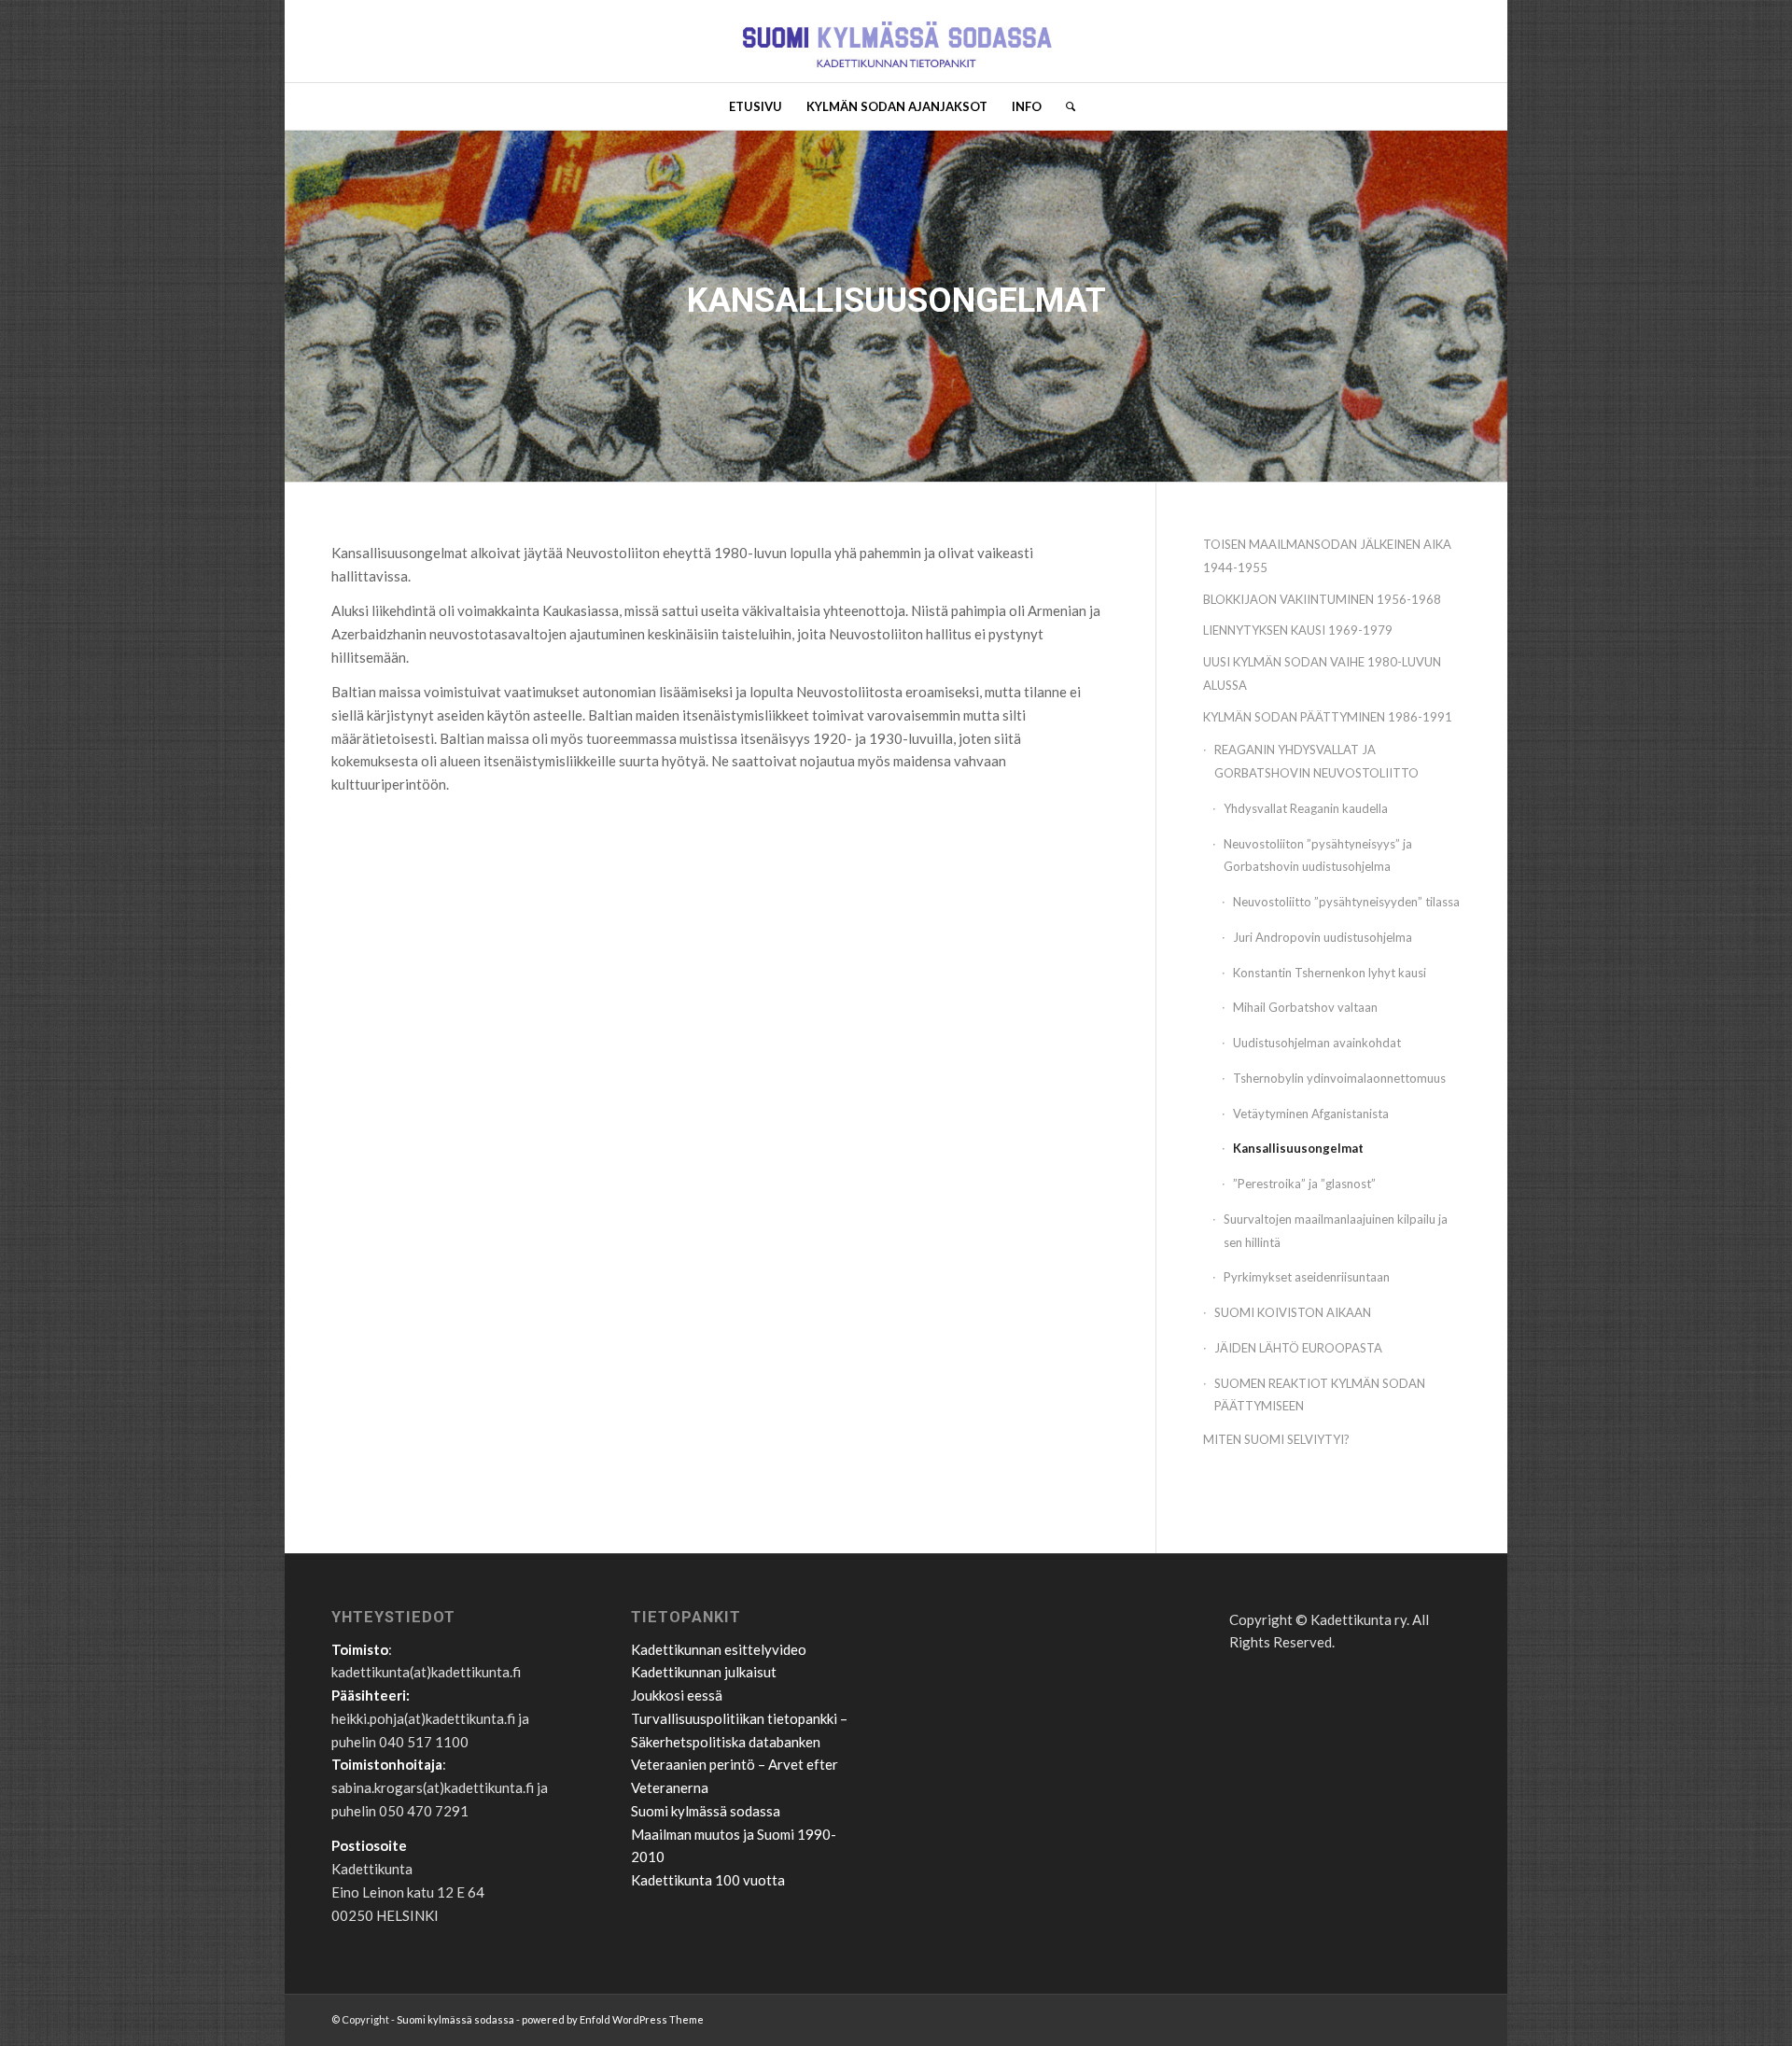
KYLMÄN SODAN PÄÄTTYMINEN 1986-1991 (1328, 717)
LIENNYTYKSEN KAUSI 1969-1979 (1298, 630)
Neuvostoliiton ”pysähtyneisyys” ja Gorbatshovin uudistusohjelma (1318, 855)
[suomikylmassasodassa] (896, 41)
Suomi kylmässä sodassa (706, 1811)
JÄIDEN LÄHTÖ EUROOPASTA (1298, 1348)
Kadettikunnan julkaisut (704, 1672)
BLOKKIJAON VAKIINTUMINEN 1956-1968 (1322, 599)
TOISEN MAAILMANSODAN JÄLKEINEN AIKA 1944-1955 (1327, 556)
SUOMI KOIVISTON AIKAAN (1293, 1312)
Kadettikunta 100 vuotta (708, 1880)
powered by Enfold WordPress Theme (613, 2019)
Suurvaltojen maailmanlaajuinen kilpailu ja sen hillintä (1336, 1231)
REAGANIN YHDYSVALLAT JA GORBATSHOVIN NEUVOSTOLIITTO (1316, 761)
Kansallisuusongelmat (1298, 1148)
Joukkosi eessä (677, 1695)
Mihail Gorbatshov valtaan (1305, 1007)
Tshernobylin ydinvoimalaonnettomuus (1339, 1078)
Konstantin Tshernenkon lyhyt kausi (1330, 973)
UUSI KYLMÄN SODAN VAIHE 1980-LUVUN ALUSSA (1322, 673)
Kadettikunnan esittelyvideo (719, 1649)
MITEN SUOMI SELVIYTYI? (1276, 1439)
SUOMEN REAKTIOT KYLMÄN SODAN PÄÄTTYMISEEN (1320, 1395)
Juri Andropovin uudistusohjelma (1323, 937)
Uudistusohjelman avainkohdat (1317, 1043)
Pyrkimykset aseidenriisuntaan (1307, 1277)
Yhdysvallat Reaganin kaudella (1306, 808)
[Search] (1064, 106)
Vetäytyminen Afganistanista (1311, 1114)
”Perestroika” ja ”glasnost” (1304, 1184)
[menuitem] (756, 106)
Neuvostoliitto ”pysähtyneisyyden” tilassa (1346, 902)
